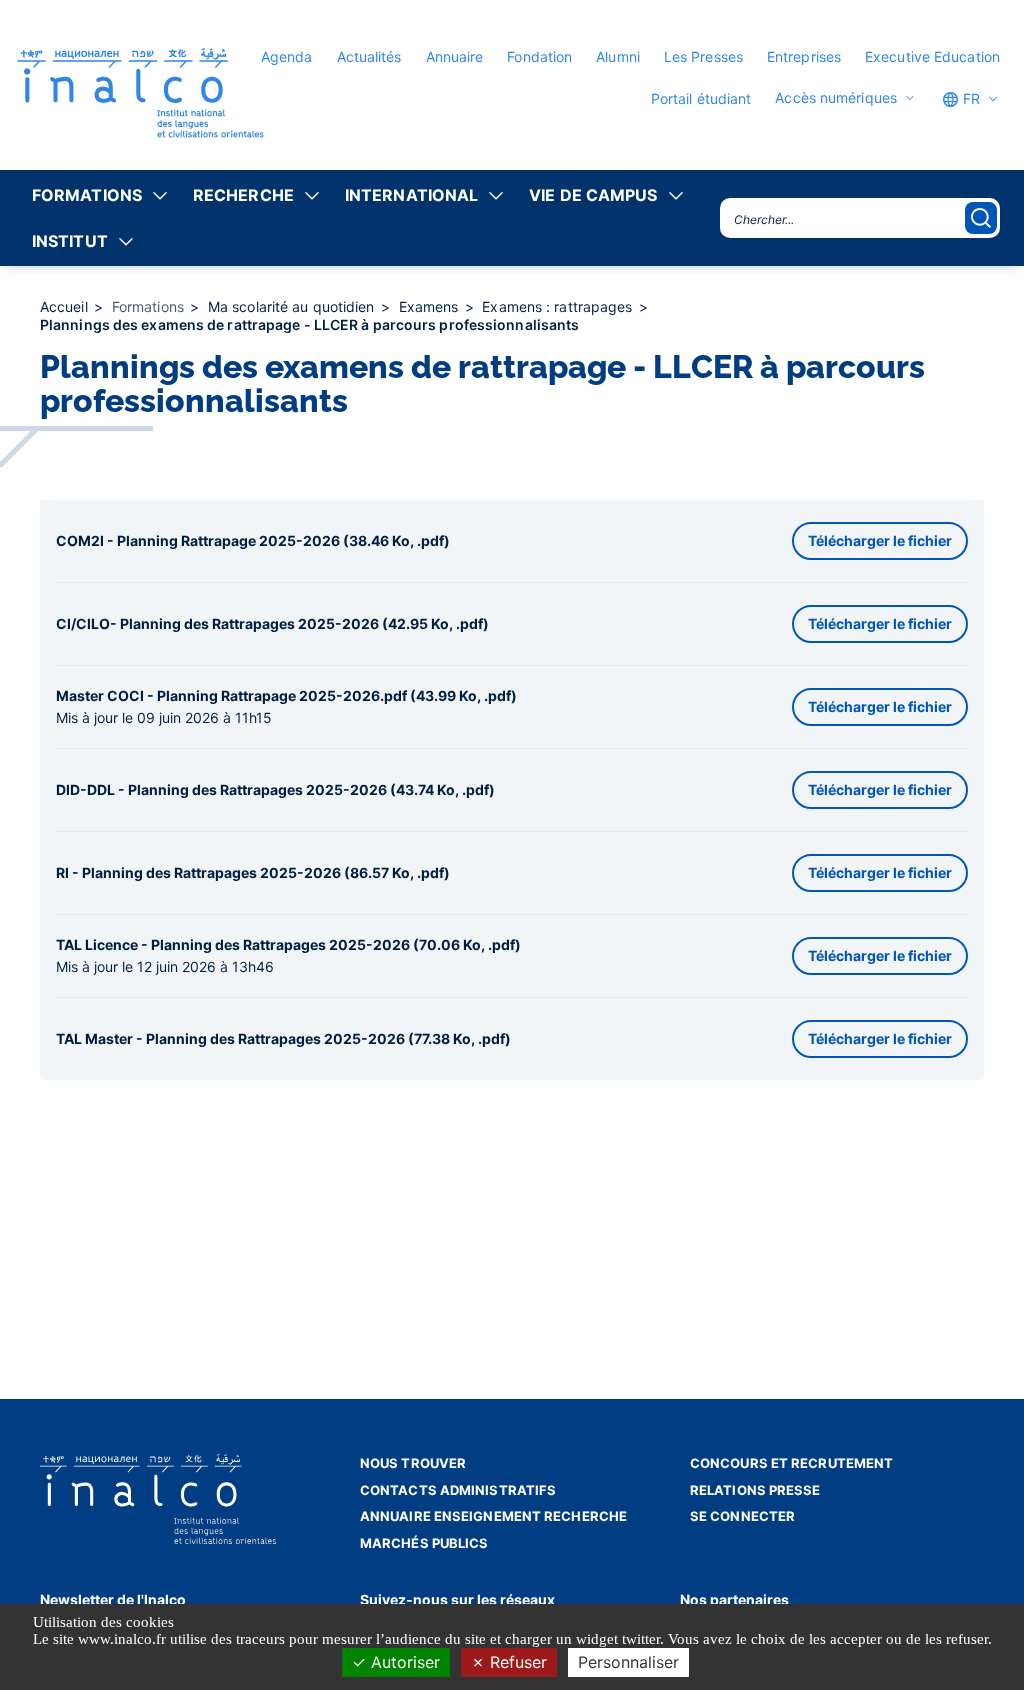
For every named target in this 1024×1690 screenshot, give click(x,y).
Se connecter (742, 1516)
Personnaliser (628, 1662)
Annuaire (455, 56)
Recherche (243, 195)
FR (969, 98)
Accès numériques (836, 98)
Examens (431, 306)
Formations (87, 195)
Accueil (66, 306)
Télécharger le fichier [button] (880, 540)
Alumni (618, 56)
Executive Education (932, 56)
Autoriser (403, 1662)
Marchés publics (424, 1543)
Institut (70, 241)
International (411, 195)
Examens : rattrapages (559, 306)
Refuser (516, 1662)
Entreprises (804, 56)
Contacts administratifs (458, 1490)
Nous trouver (413, 1463)
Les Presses (703, 56)
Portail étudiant (701, 98)
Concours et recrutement (791, 1463)
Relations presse (755, 1490)
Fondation (539, 56)
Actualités (369, 56)
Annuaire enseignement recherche (493, 1516)
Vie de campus (593, 195)
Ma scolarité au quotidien (293, 306)
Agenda (287, 56)
